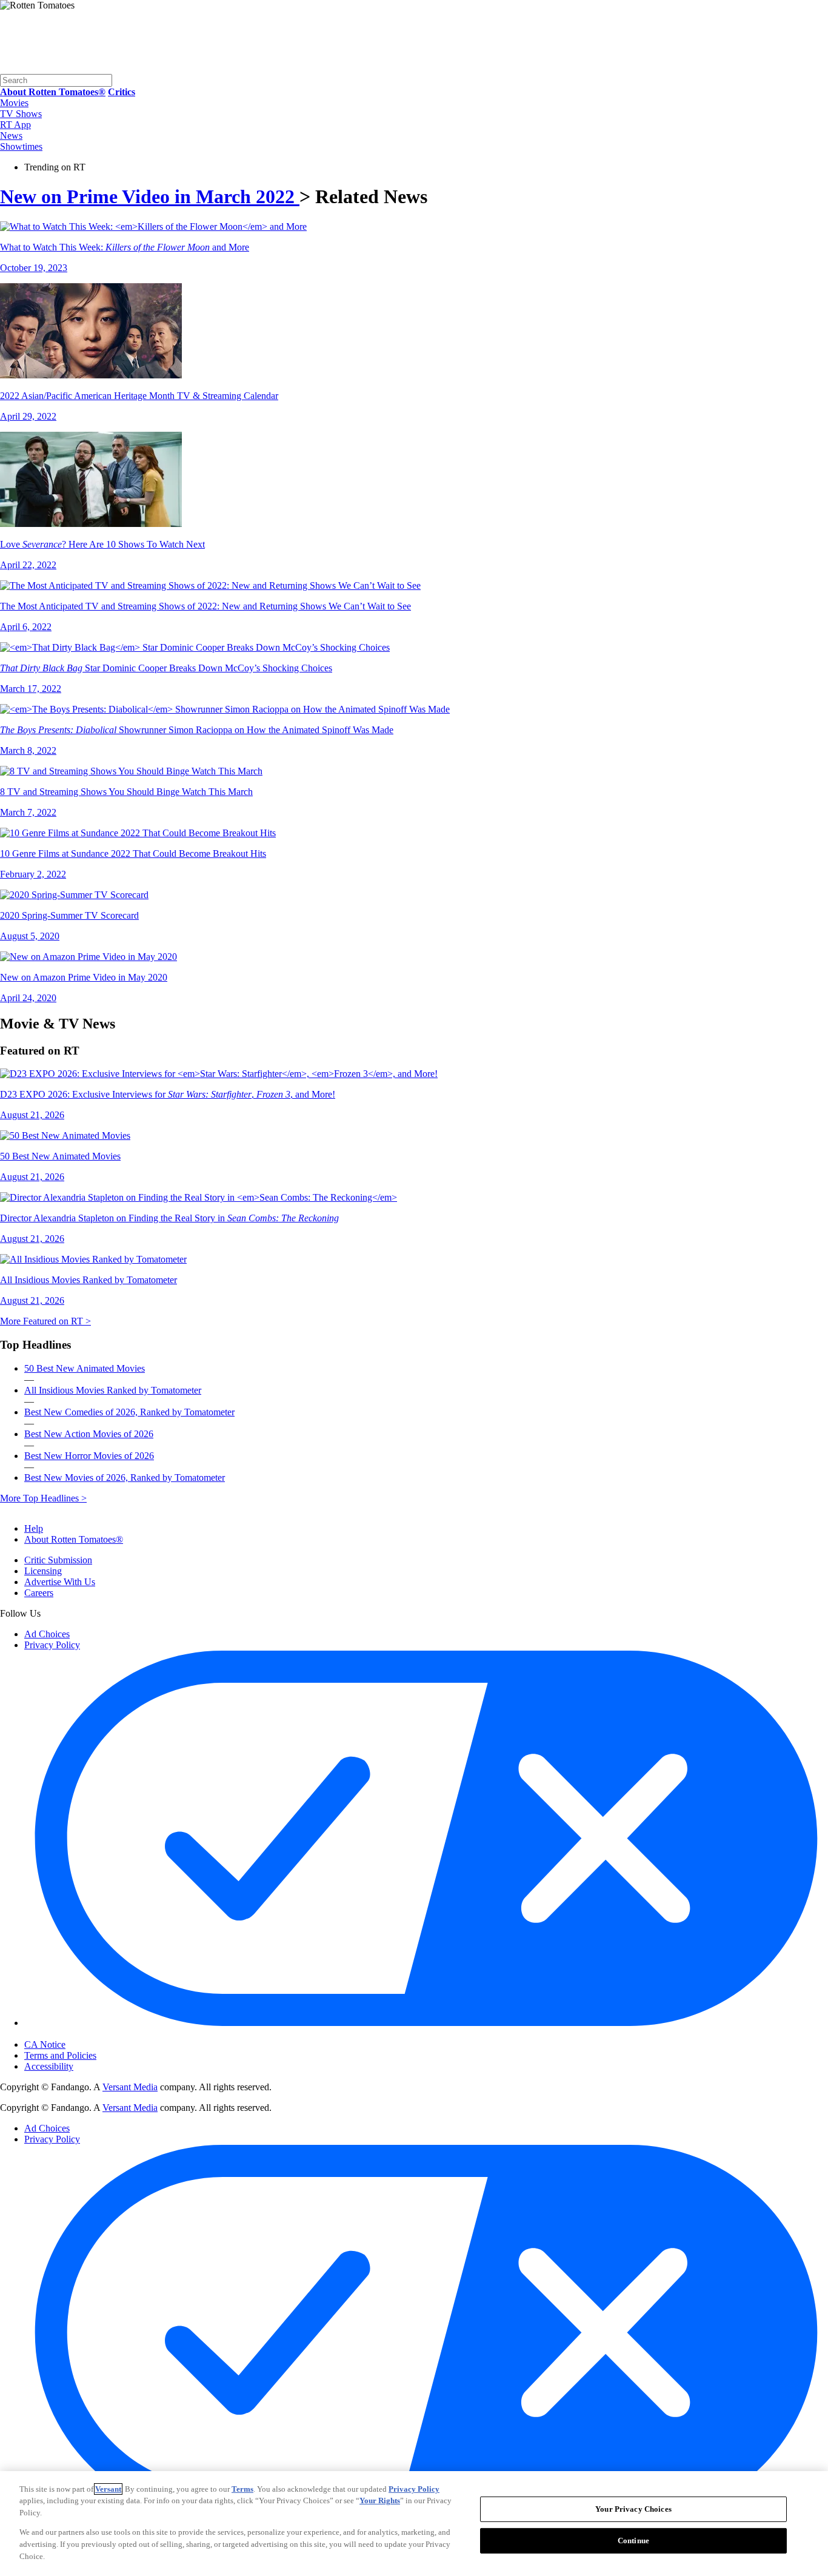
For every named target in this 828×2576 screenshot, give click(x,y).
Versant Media (130, 2087)
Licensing (43, 1571)
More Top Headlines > (43, 1498)
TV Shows (21, 114)
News (11, 136)
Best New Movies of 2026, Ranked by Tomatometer (125, 1478)
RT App (15, 125)
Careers (39, 1593)
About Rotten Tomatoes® (74, 1539)
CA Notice (45, 2044)
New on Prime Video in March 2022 (150, 196)
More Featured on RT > (45, 1321)
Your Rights (380, 2501)
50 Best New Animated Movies (85, 1368)
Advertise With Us (60, 1582)
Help (34, 1528)
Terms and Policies (60, 2055)
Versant (108, 2489)
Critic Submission (58, 1560)
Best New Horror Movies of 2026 (89, 1456)
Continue (633, 2541)
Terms (242, 2489)
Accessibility (49, 2066)
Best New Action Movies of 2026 (89, 1434)
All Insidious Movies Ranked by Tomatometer (113, 1390)
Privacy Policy (52, 1645)
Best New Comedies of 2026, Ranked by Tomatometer (129, 1412)
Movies (14, 103)
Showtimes (21, 146)
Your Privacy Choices (75, 2034)
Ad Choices (47, 1634)
